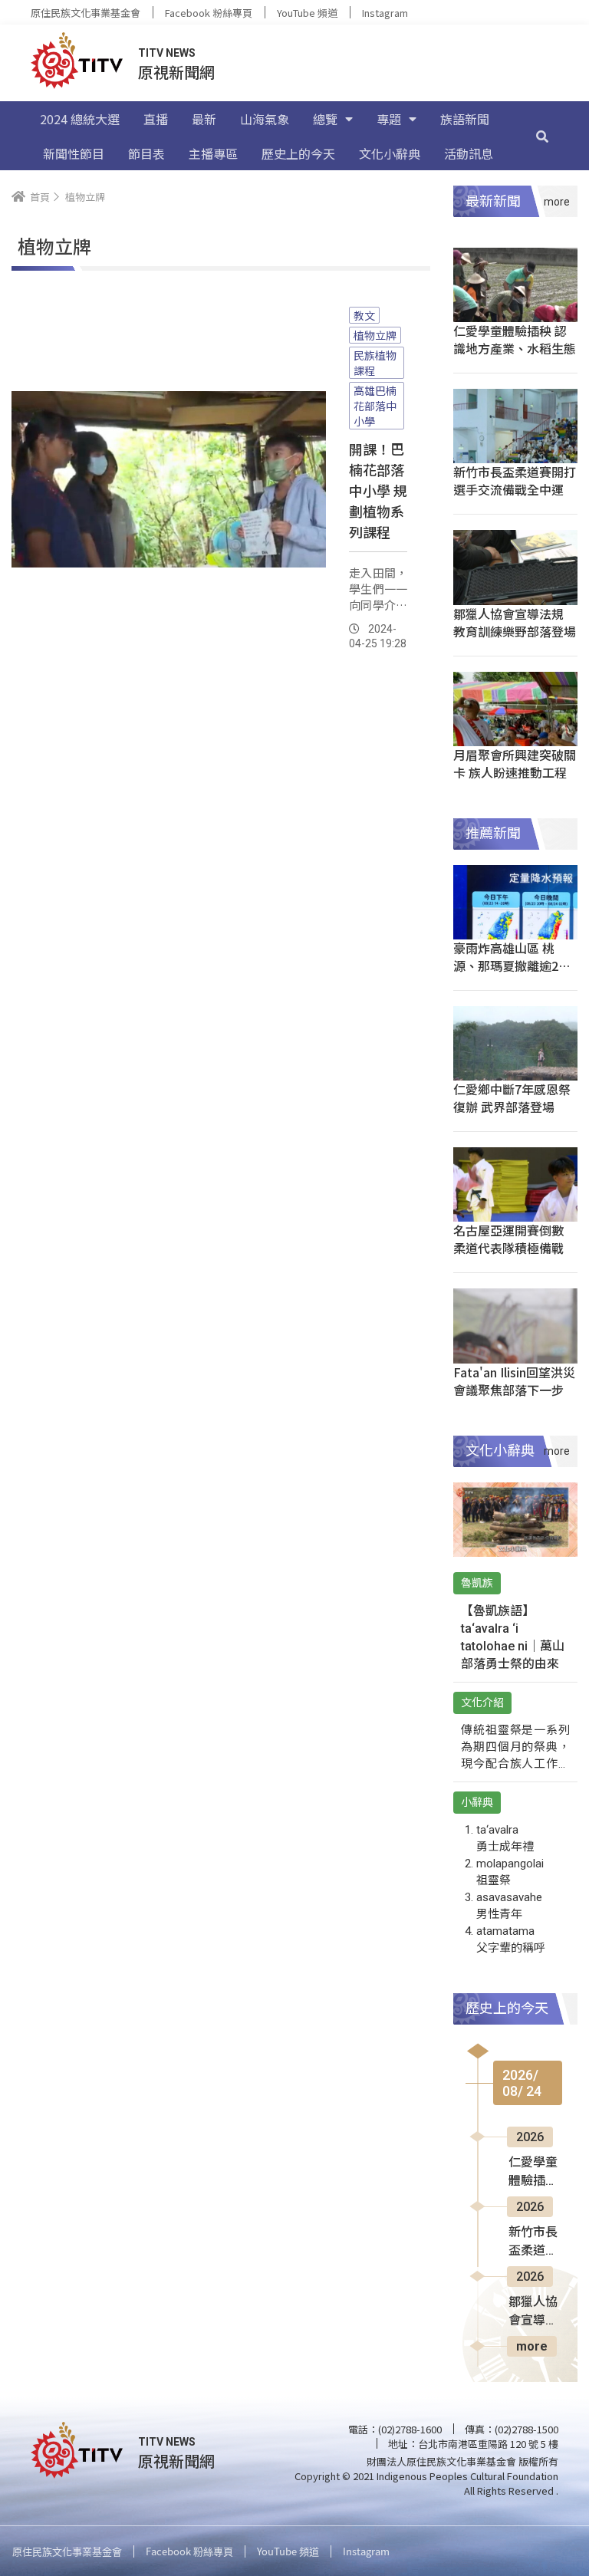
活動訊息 (469, 153)
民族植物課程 (375, 363)
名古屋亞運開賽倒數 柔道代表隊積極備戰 (508, 1239)
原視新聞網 (176, 72)
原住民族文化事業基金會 (86, 13)
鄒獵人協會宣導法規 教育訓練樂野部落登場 (515, 622)
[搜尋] (542, 136)
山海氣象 (265, 119)
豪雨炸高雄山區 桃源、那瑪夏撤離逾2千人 (512, 966)
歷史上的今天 (298, 153)
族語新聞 (465, 119)
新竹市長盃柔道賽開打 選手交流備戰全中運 (515, 480)
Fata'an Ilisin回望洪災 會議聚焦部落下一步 (514, 1381)
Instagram (385, 13)
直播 (156, 119)
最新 (204, 119)
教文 (364, 315)
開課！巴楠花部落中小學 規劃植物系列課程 (378, 490)
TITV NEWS (167, 53)
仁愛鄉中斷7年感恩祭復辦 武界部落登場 (512, 1098)
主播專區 (213, 153)
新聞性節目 (74, 153)
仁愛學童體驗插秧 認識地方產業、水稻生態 (515, 339)
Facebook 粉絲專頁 (209, 13)
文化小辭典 (390, 153)
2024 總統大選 (80, 119)
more (532, 2346)
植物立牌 (375, 335)
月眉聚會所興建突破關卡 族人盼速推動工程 (515, 763)
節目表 (146, 153)
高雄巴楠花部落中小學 (375, 406)
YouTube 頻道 (307, 13)
